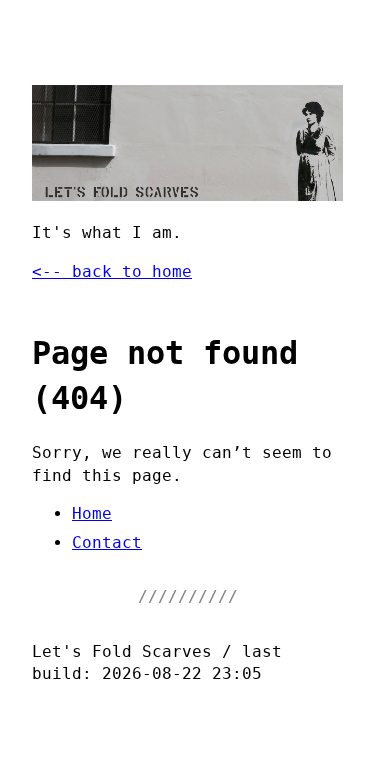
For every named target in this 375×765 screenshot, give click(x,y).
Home (92, 513)
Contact (107, 542)
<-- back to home (112, 271)
